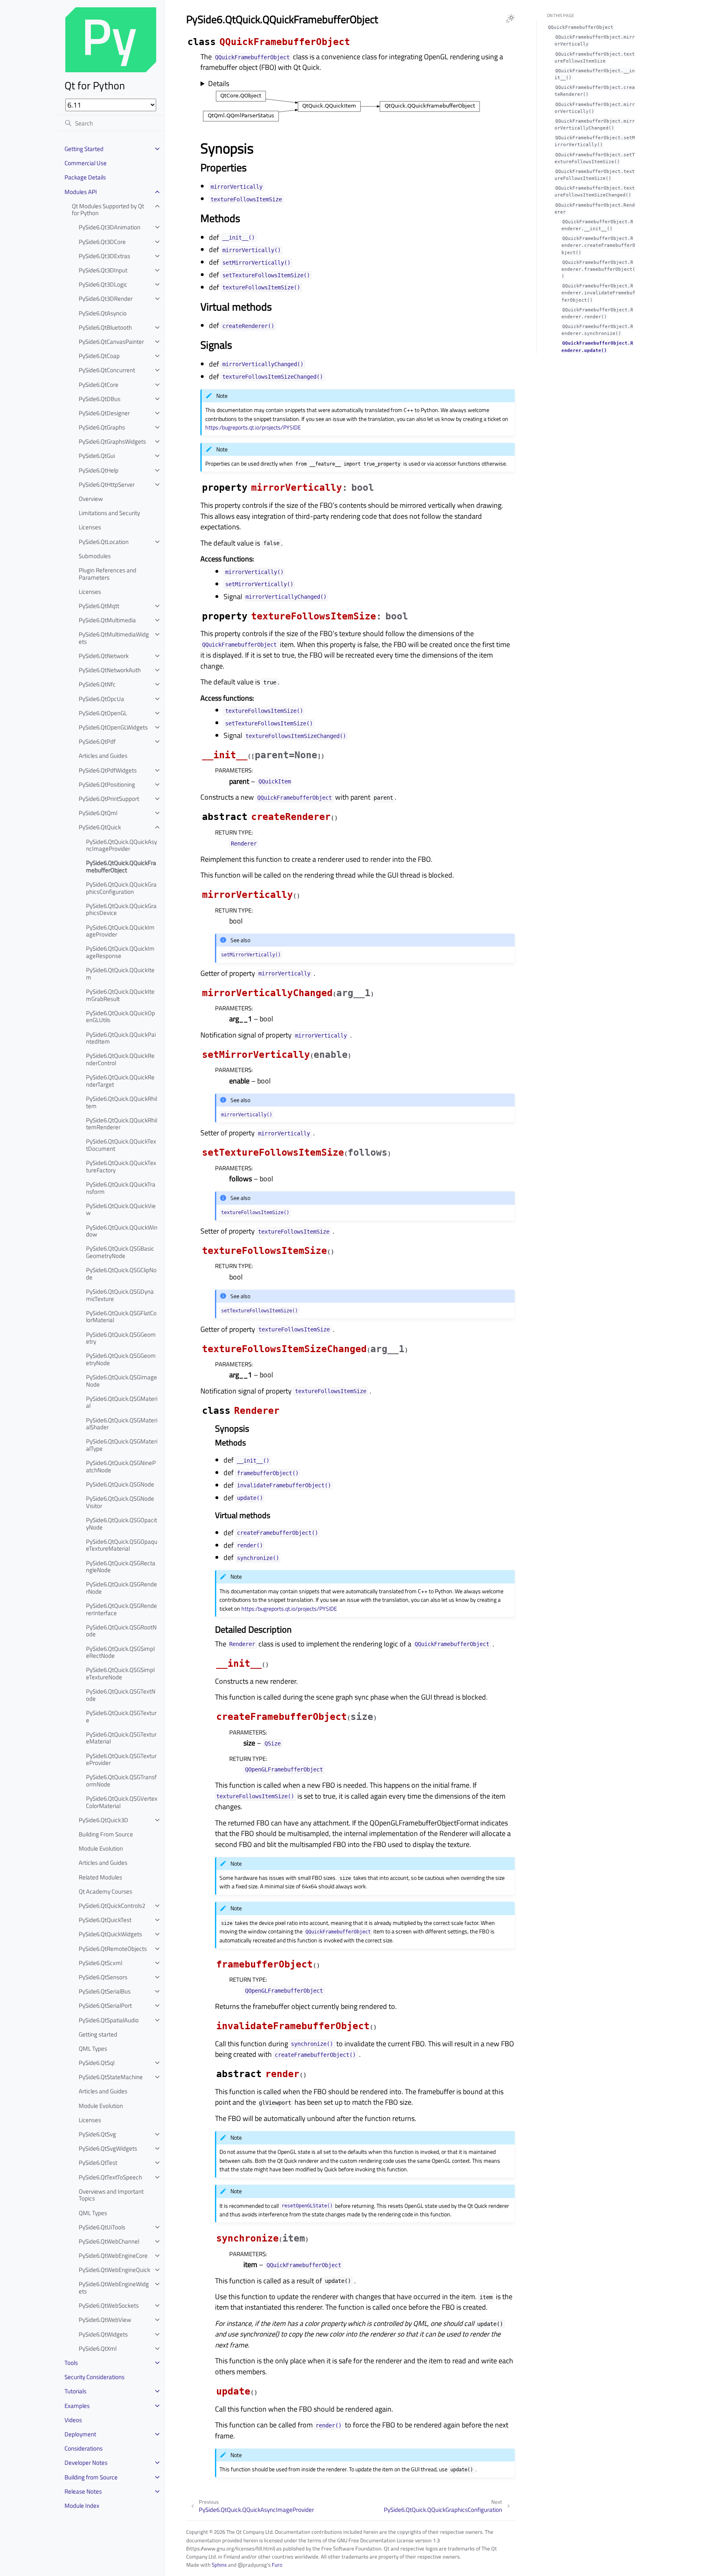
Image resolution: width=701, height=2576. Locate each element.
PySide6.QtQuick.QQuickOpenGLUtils (120, 1017)
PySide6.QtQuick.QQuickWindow (122, 1231)
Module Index (82, 2506)
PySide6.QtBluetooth (105, 327)
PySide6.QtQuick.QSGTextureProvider (121, 1759)
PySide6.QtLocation (104, 542)
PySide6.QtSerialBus (105, 1991)
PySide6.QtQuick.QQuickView (121, 1209)
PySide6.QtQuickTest (105, 1920)
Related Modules (100, 1877)
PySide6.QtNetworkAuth (110, 670)
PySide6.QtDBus (100, 399)
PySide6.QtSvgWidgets (108, 2148)
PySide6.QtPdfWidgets (108, 770)
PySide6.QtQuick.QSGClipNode (121, 1274)
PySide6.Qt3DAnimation (110, 227)
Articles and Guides (103, 756)
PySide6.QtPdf (97, 741)
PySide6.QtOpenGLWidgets (113, 727)
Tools (71, 2363)
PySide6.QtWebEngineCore (113, 2256)
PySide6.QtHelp (99, 470)
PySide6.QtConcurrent (107, 370)
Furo (277, 2565)
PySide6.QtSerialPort (105, 2005)
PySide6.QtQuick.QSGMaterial (122, 1402)
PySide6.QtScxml (100, 1963)
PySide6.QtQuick (100, 827)
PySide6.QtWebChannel (109, 2241)
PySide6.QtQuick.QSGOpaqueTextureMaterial (122, 1545)
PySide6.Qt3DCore (102, 242)
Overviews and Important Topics (111, 2195)
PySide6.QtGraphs (102, 427)
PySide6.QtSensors (103, 1977)
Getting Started (84, 149)
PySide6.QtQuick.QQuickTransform (121, 1188)
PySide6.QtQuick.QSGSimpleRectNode (120, 1652)
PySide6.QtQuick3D (103, 1820)
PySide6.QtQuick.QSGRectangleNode (121, 1567)
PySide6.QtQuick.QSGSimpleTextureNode (120, 1673)
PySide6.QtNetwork (104, 656)
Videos (73, 2420)
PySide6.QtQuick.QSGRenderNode (121, 1588)
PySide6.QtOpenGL (103, 713)
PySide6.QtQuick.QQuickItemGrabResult (120, 995)
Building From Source (106, 1834)
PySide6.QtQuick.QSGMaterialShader (122, 1424)
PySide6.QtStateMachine (111, 2077)
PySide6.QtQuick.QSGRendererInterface (121, 1609)
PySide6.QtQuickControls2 (112, 1906)
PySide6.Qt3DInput (103, 270)
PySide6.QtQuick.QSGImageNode (121, 1381)
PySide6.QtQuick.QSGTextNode (121, 1695)
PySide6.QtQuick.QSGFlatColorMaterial (121, 1317)
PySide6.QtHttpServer (107, 484)
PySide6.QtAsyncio (103, 313)
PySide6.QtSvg (97, 2134)
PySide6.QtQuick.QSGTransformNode (121, 1781)
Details (219, 84)
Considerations (84, 2448)
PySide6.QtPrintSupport (109, 799)
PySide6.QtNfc (97, 684)
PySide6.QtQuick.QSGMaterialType (122, 1445)
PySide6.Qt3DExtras (104, 256)
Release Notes (83, 2491)
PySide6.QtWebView (105, 2320)
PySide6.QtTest (98, 2163)
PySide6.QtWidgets (103, 2334)
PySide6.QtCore (99, 385)
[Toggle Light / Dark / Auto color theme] (510, 19)
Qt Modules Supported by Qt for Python (108, 210)
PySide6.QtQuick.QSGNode (120, 1484)
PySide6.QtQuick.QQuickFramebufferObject (121, 866)
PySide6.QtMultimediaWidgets (114, 638)
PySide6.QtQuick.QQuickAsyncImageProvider (121, 845)
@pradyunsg (252, 2565)
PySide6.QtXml (98, 2348)
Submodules (95, 556)
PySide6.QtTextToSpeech (110, 2177)
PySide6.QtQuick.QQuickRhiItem (122, 1102)
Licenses (90, 527)
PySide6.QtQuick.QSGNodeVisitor (120, 1502)
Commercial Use (86, 163)
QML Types (93, 2049)
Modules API (81, 192)
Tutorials (75, 2391)
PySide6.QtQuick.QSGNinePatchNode (121, 1466)
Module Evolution (101, 1848)
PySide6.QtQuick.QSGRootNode (121, 1631)
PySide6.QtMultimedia (107, 620)
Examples (77, 2406)
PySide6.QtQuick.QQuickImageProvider (120, 931)
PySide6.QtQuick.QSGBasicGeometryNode (120, 1252)
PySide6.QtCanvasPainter (111, 342)
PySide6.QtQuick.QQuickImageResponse (120, 952)
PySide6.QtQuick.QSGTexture (121, 1716)
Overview (91, 499)
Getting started (98, 2034)
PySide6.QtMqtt (99, 606)
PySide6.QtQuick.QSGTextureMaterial (121, 1738)
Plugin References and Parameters (108, 574)
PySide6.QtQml (98, 813)
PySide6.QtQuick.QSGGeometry (121, 1338)
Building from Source (91, 2477)
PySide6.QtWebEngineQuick (114, 2270)
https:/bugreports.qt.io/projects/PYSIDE (253, 427)
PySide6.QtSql (97, 2063)
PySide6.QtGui (97, 456)
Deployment (80, 2434)
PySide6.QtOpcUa (101, 699)
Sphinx (219, 2565)
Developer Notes (86, 2463)
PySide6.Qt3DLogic (103, 284)
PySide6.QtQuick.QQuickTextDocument (121, 1145)
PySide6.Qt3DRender (106, 299)
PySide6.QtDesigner (104, 413)
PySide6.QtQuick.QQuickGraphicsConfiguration (121, 888)
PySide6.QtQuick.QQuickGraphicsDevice (121, 909)
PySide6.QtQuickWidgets (110, 1934)
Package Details (85, 177)
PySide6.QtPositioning (107, 784)
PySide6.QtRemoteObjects (113, 1949)
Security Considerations (95, 2377)
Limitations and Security (109, 513)
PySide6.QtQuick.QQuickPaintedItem (121, 1038)
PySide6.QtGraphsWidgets (112, 441)
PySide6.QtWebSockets (109, 2305)
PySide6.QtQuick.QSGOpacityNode (121, 1524)
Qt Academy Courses (105, 1891)
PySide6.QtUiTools (102, 2227)
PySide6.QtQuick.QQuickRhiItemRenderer (122, 1124)
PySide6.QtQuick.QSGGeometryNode (121, 1359)
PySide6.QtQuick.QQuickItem (120, 974)
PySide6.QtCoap (99, 356)
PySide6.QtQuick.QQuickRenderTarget (120, 1081)
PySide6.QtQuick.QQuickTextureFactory (121, 1166)
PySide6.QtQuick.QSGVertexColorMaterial (122, 1802)
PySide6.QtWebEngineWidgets (114, 2288)
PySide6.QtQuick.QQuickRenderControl (120, 1059)
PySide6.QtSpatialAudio (109, 2020)
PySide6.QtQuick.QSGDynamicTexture (120, 1295)
